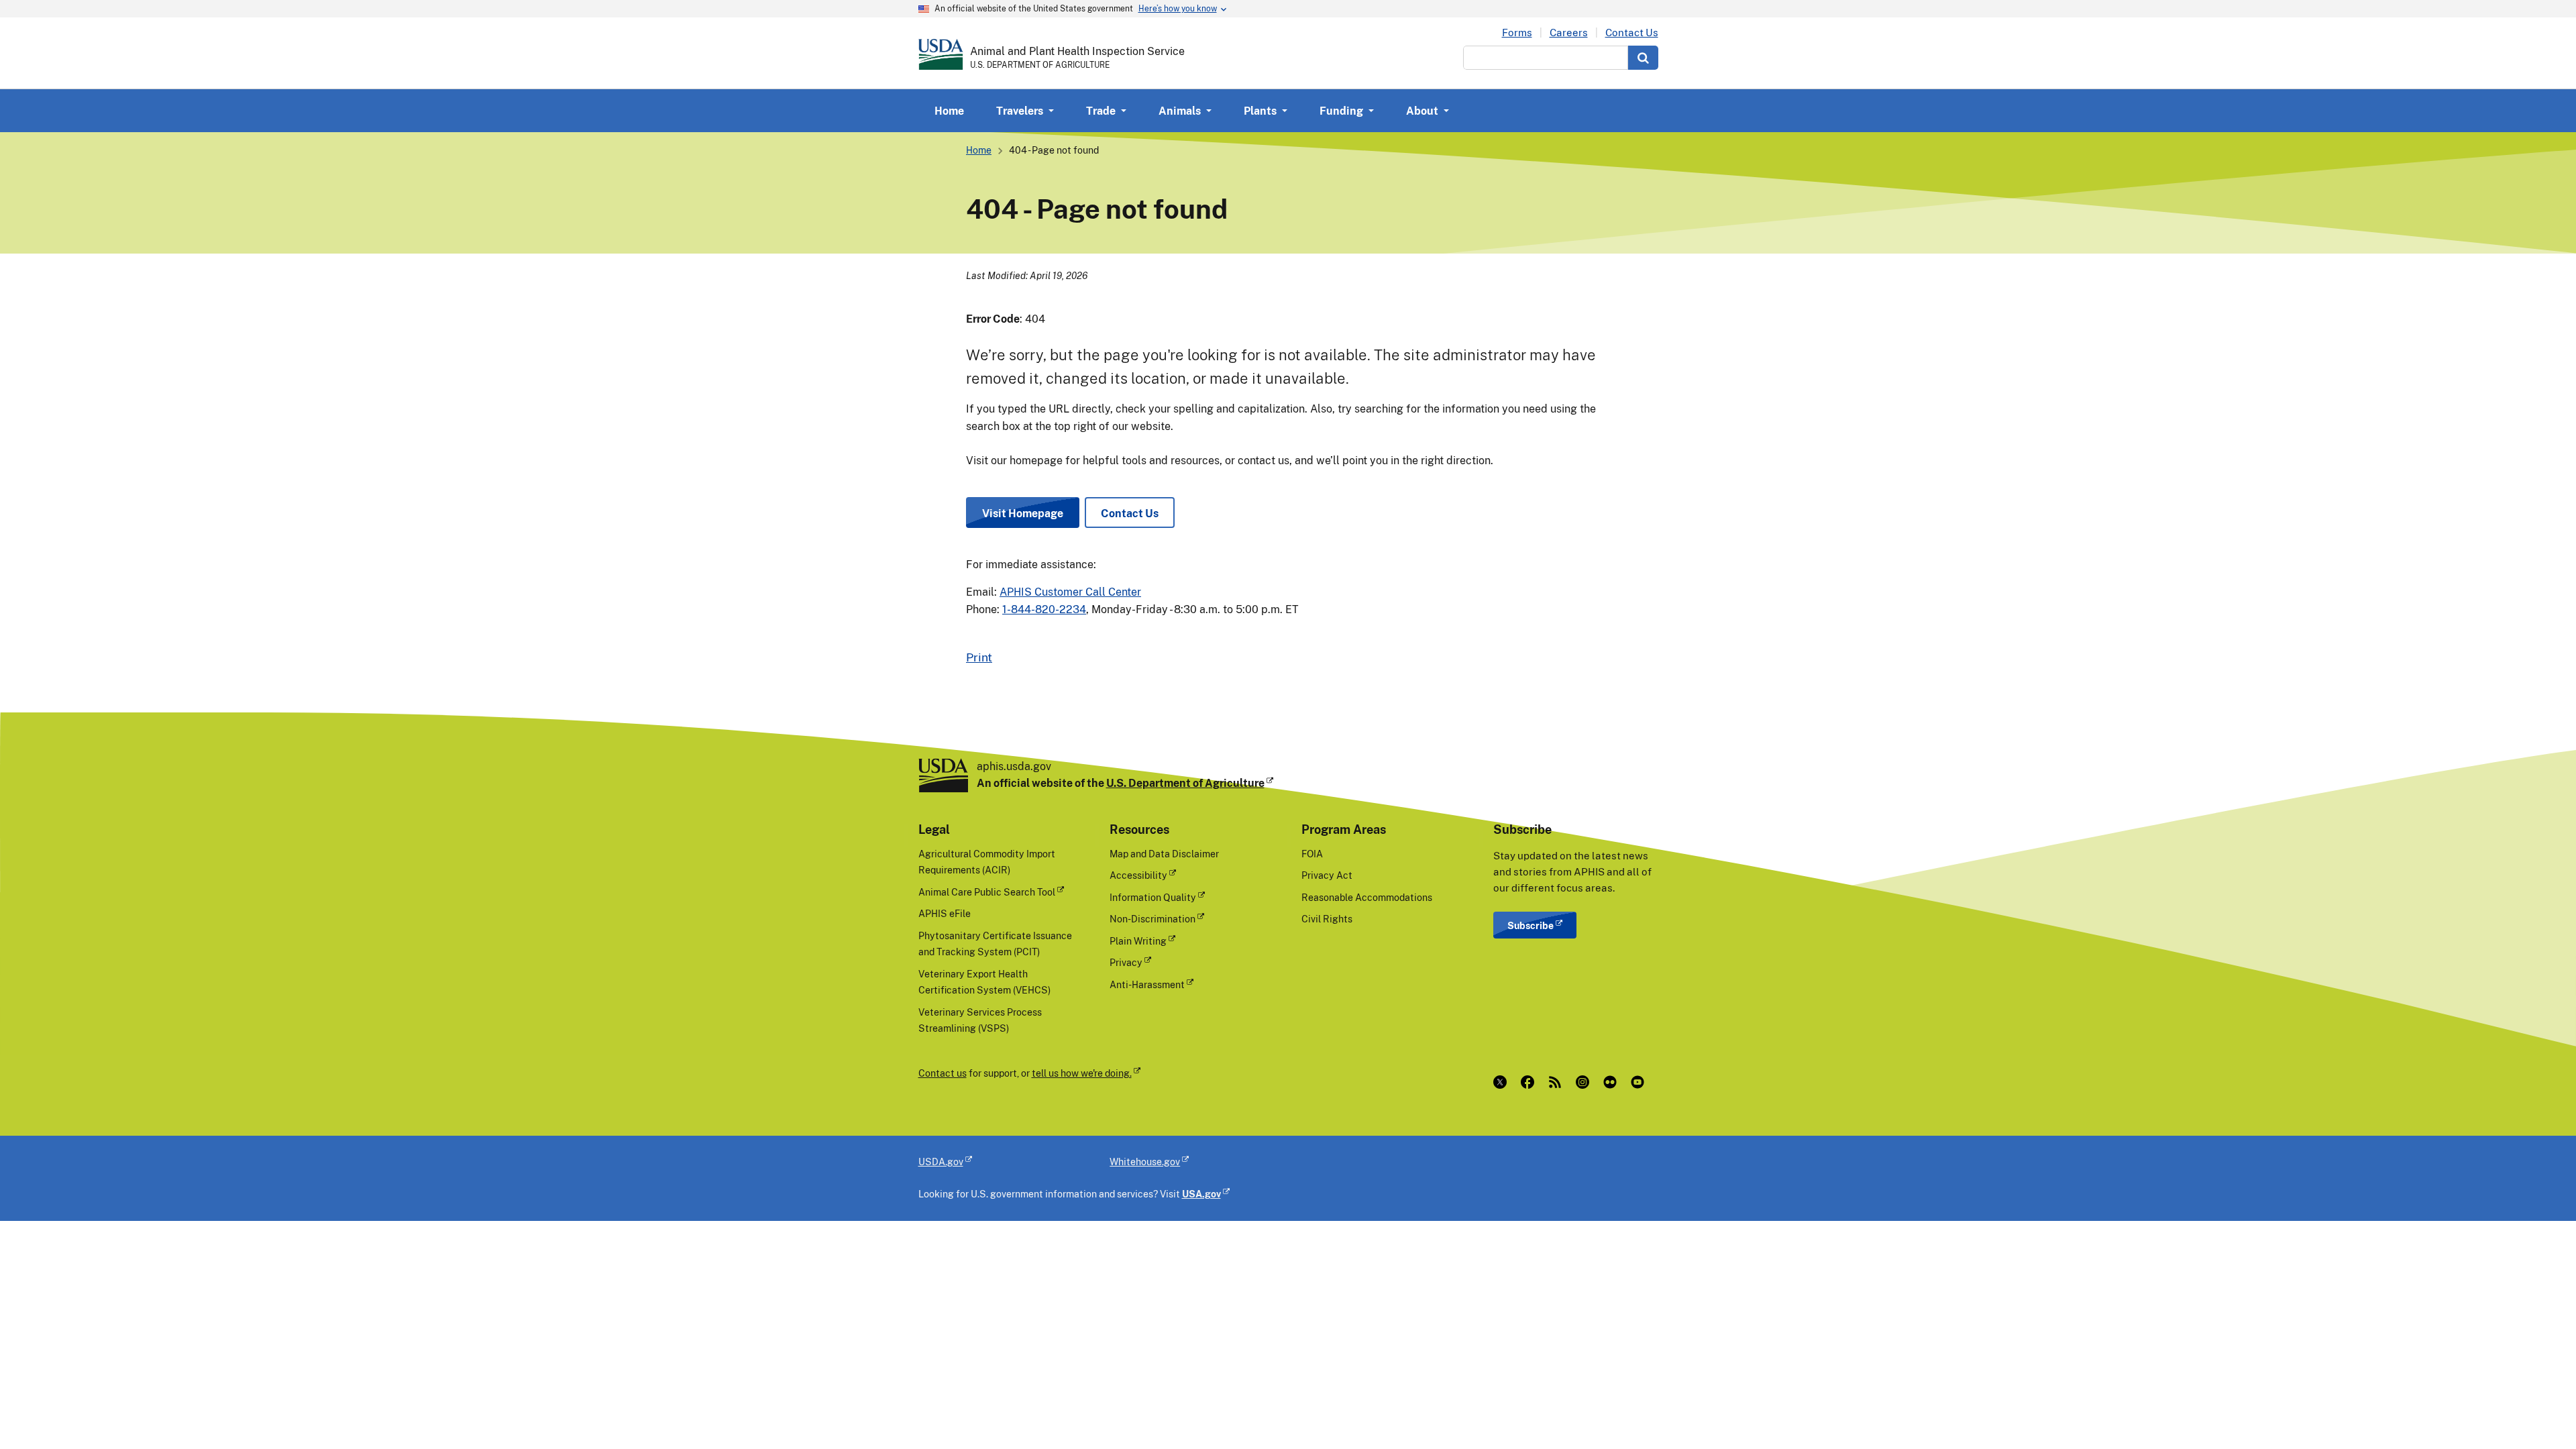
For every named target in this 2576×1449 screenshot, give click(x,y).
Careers (1569, 33)
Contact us (943, 1073)
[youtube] (1641, 1082)
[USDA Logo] (941, 54)
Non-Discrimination (1152, 919)
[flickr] (1613, 1082)
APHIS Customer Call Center (1070, 592)
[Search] (1643, 58)
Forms (1517, 33)
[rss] (1558, 1082)
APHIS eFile (945, 913)
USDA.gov (941, 1162)
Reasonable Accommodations (1367, 897)
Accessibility (1138, 875)
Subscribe (1531, 925)
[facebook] (1531, 1082)
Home (949, 111)
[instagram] (1586, 1082)
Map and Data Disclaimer (1164, 854)
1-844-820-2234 (1044, 609)
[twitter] (1503, 1082)
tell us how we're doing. (1082, 1073)
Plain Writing (1138, 941)
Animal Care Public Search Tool (987, 892)
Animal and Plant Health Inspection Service (1077, 51)
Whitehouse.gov (1145, 1162)
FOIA (1312, 854)
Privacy (1126, 962)
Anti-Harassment (1147, 984)
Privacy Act (1327, 875)
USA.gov (1201, 1194)
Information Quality (1153, 897)
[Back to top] (2539, 1412)
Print (979, 657)
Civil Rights (1327, 919)
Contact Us (1632, 33)
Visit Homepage (1023, 513)
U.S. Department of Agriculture (1185, 783)
